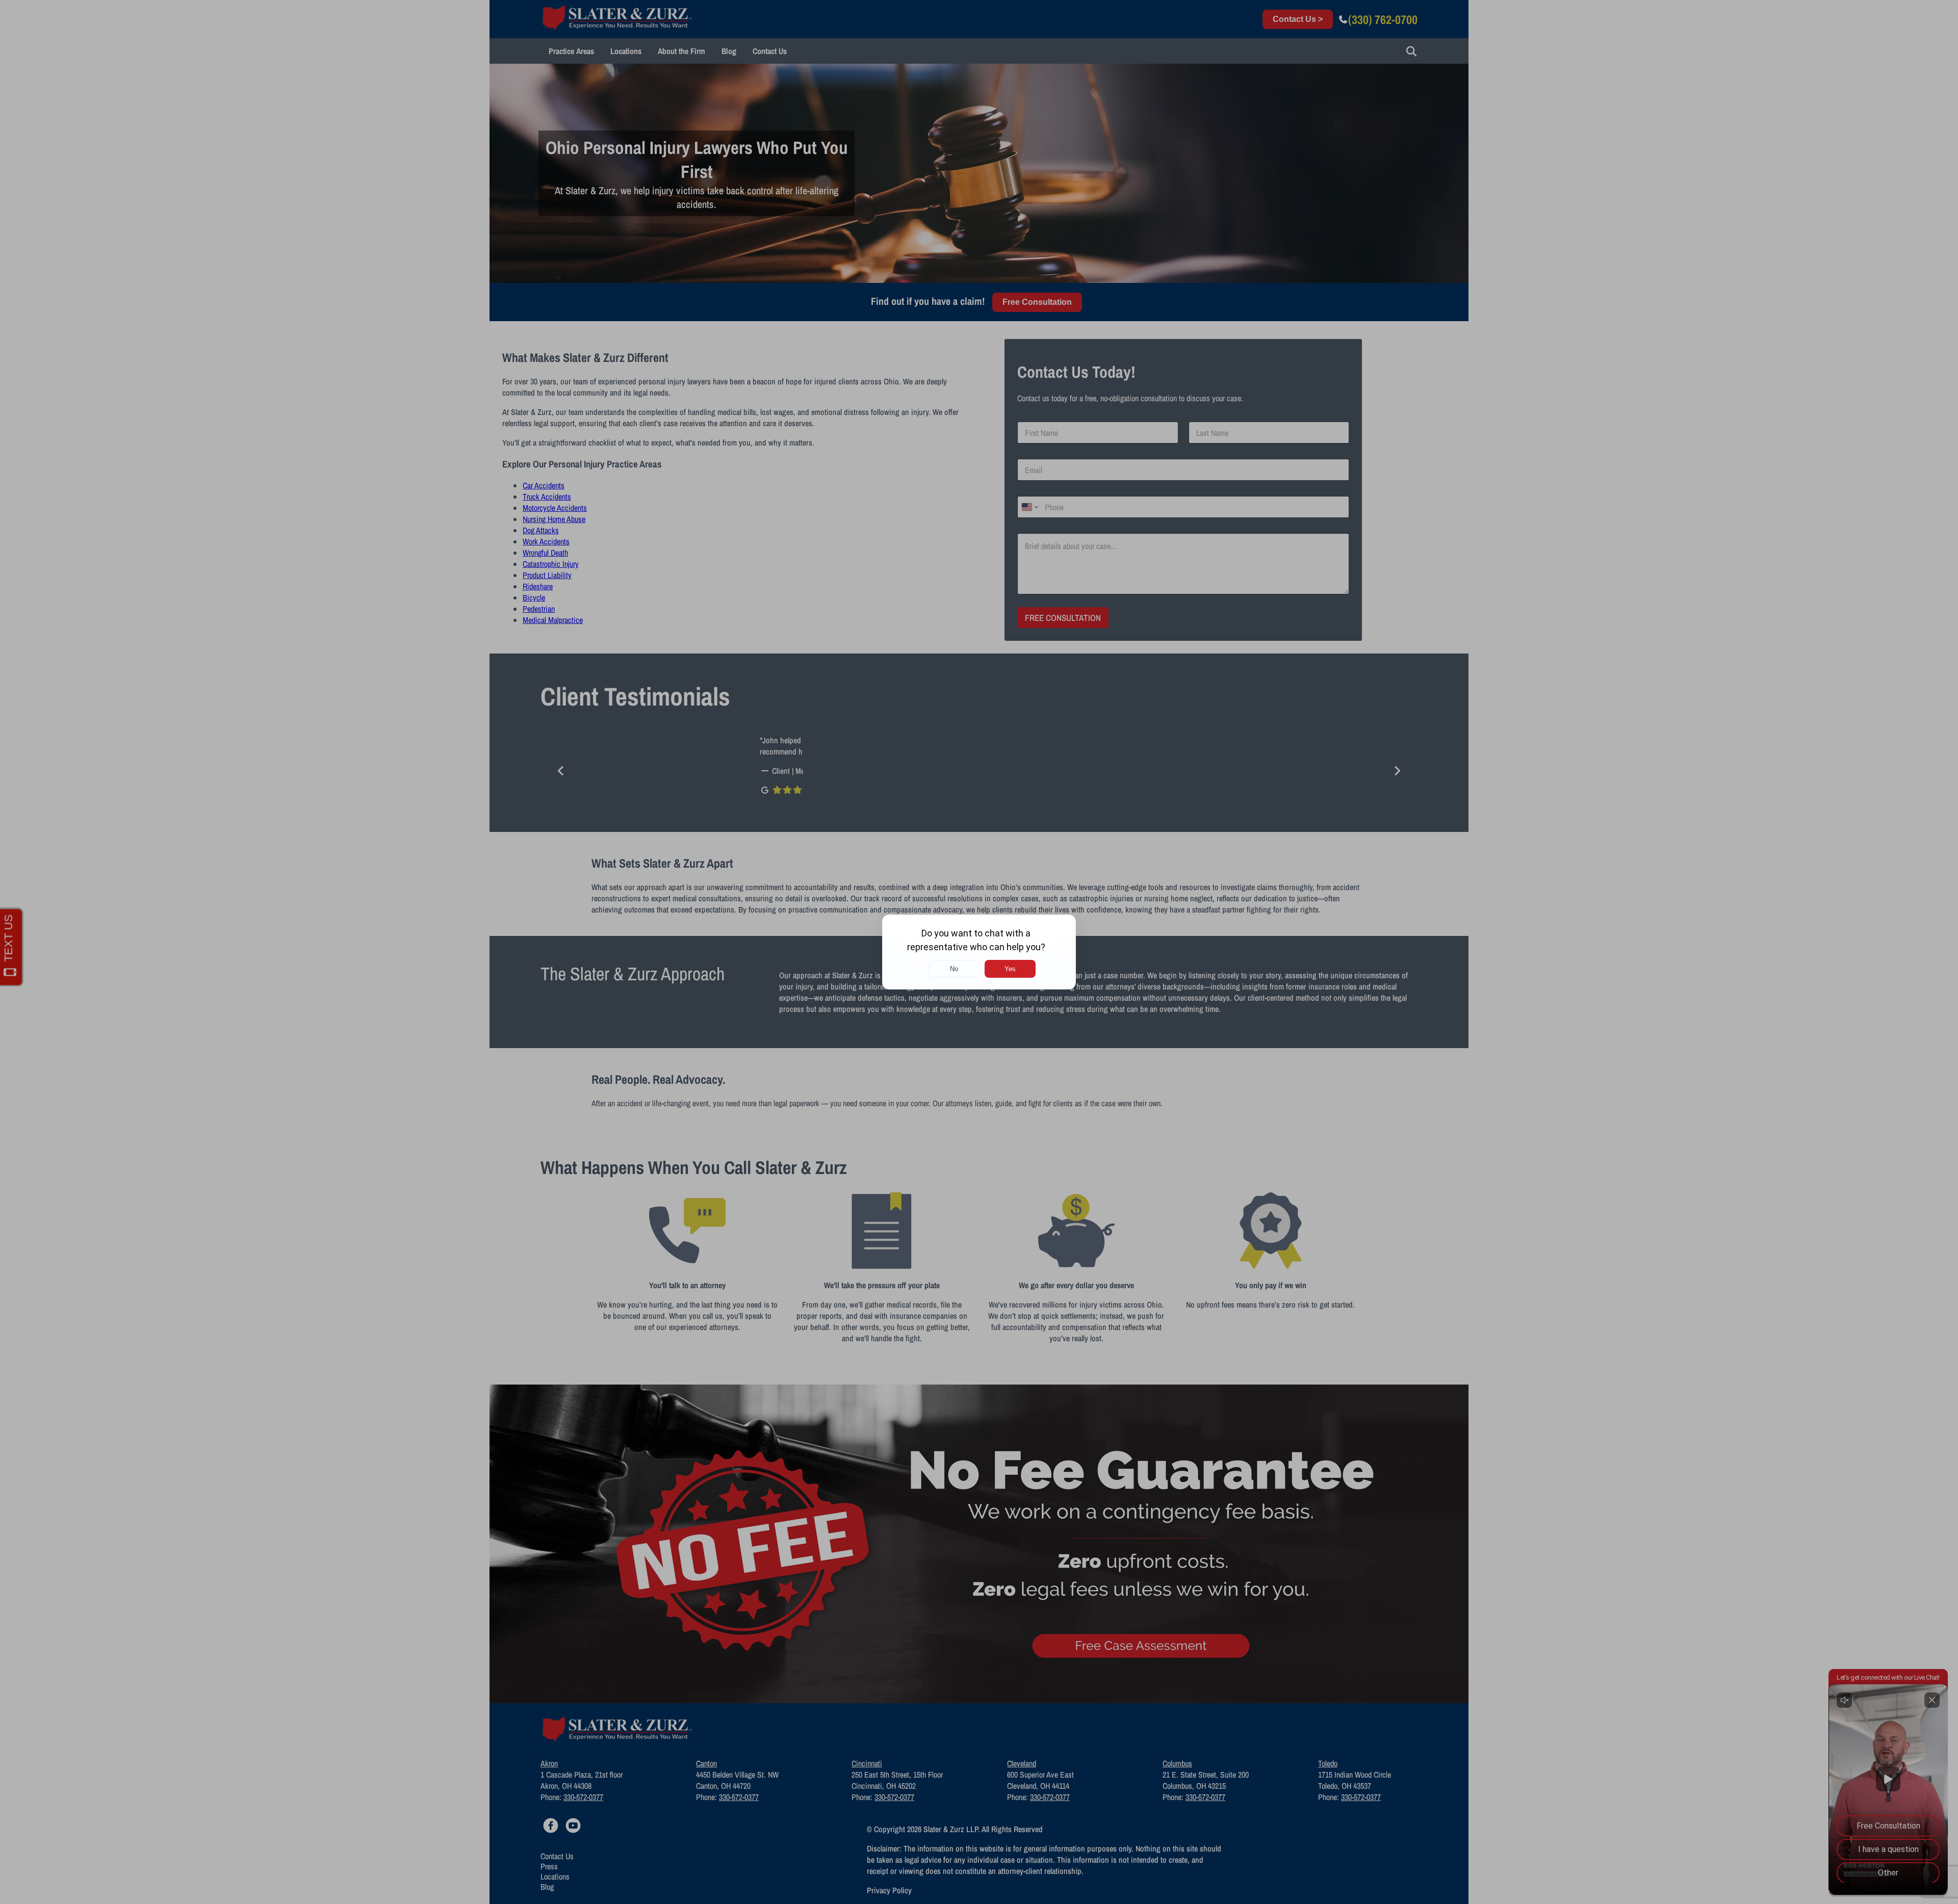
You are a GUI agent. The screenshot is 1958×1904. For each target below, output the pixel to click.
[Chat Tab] (979, 952)
